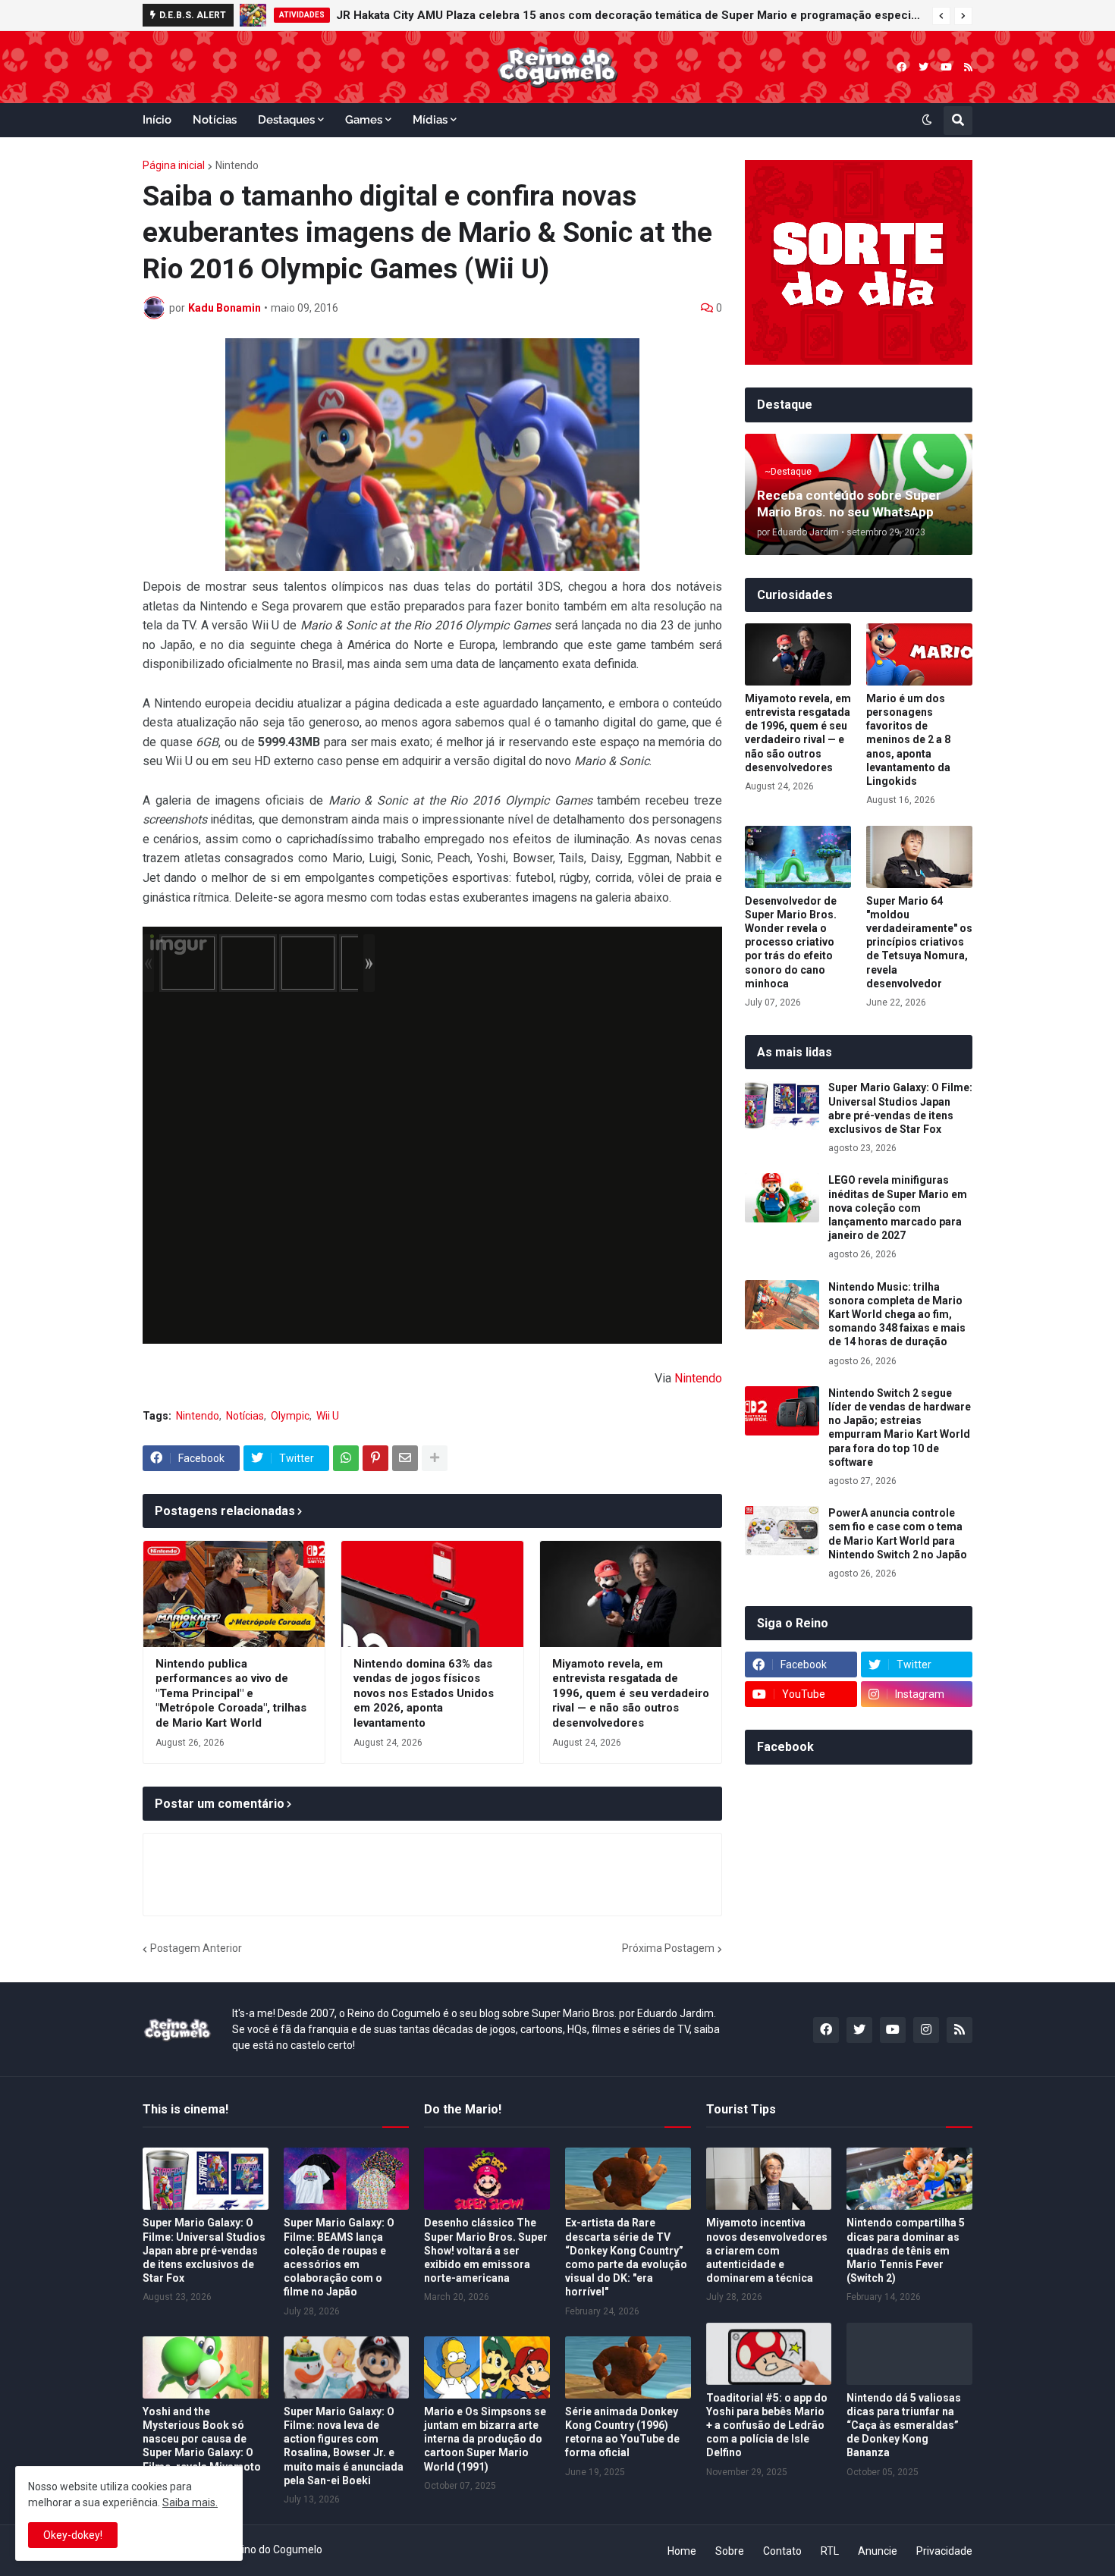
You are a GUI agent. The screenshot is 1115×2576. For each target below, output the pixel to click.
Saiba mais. (190, 2502)
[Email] (405, 1458)
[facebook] (901, 67)
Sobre (730, 2551)
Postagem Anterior (196, 1948)
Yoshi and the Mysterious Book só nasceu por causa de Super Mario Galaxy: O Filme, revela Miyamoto (202, 2439)
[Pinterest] (375, 1458)
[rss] (968, 67)
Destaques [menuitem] (286, 120)
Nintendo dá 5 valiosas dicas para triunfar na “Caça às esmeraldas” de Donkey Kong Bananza (904, 2425)
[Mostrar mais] (435, 1458)
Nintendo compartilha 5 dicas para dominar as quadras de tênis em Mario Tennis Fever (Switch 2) (906, 2250)
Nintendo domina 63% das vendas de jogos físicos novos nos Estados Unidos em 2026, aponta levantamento (424, 1693)
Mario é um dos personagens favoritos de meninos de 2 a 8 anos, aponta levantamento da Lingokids (908, 740)
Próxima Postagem (668, 1948)
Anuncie (878, 2551)
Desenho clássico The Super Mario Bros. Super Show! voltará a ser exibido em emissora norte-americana (486, 2250)
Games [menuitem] (364, 120)
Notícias (245, 1416)
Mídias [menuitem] (430, 120)
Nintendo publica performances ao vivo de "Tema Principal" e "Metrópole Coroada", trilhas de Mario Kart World (231, 1693)
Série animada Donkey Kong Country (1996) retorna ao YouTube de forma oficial (622, 2432)
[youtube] (946, 67)
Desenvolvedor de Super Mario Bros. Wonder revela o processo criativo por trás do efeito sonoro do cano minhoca (791, 942)
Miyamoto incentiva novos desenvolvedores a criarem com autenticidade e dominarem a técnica (767, 2250)
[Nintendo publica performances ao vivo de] (234, 1594)
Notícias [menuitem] (215, 120)
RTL (830, 2551)
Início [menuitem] (157, 120)
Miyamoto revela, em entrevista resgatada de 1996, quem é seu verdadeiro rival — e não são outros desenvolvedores (631, 1693)
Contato (782, 2551)
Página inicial (174, 165)
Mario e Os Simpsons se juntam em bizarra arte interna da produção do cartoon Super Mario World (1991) (485, 2439)
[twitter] (923, 67)
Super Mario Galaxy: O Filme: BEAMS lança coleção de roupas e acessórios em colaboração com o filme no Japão (339, 2257)
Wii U (328, 1416)
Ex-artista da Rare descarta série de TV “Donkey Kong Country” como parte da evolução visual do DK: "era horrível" (626, 2257)
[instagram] (926, 2030)
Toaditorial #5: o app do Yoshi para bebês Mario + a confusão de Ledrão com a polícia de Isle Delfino (767, 2425)
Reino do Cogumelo (276, 2549)
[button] (941, 16)
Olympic (290, 1416)
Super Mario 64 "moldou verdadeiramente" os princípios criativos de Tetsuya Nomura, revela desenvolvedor (919, 942)
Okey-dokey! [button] (73, 2535)
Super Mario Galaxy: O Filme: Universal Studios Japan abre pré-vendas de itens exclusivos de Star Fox (900, 1108)
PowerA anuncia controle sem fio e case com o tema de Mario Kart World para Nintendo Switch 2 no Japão (898, 1534)
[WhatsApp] (346, 1458)
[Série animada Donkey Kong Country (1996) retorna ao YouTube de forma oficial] (628, 2367)
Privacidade (944, 2551)
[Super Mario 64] (919, 857)
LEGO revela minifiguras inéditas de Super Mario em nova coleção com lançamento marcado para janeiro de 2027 (617, 15)
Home (682, 2551)
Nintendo (237, 165)
